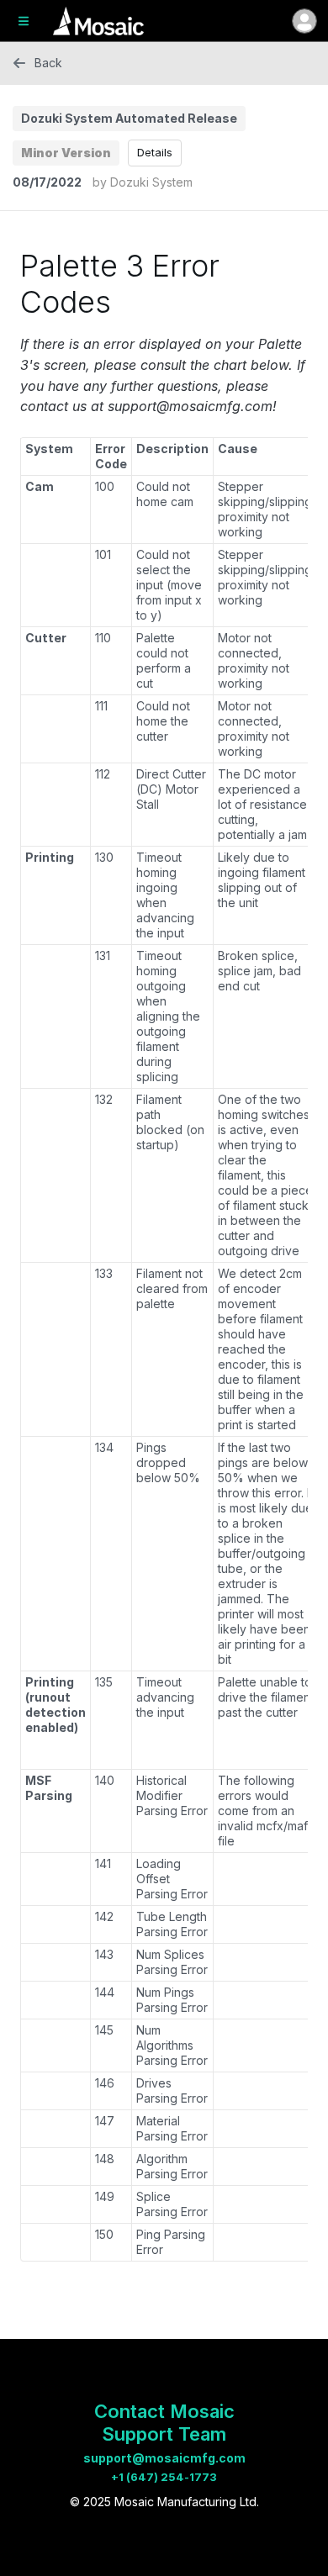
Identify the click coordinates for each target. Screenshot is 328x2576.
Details (155, 152)
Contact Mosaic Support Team (164, 2423)
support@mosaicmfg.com (164, 2458)
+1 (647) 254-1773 (164, 2477)
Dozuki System (151, 182)
